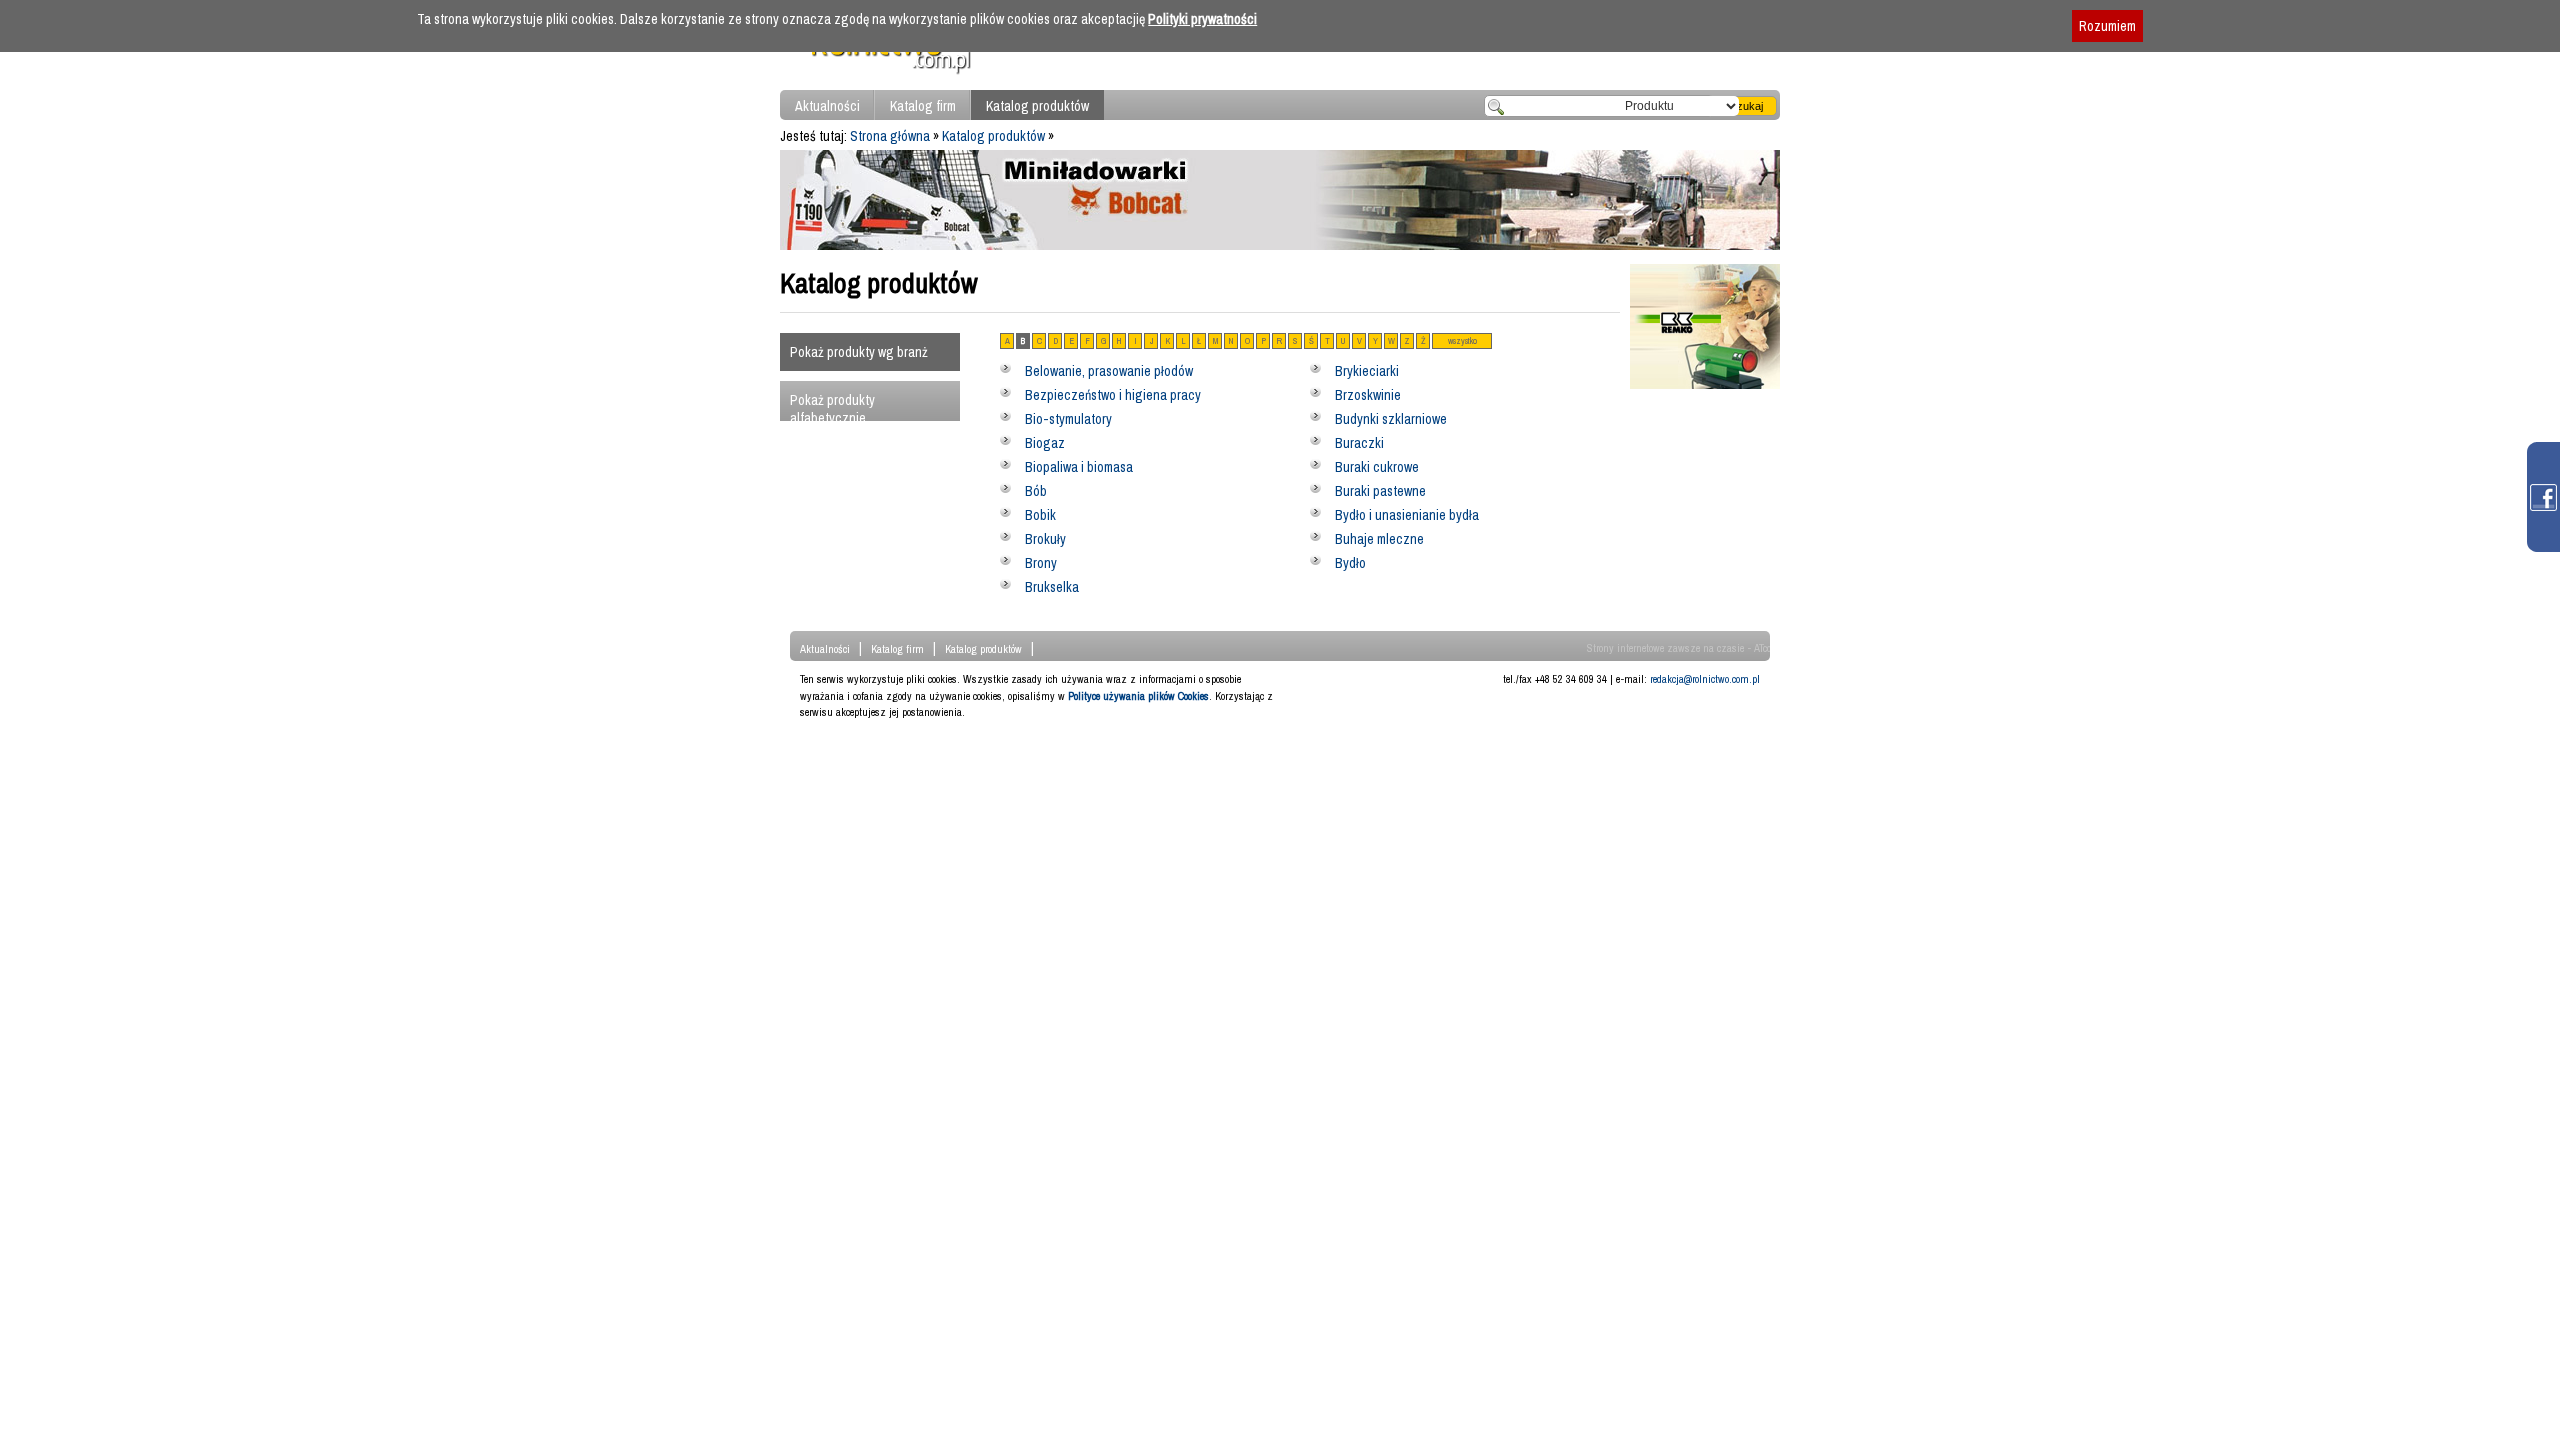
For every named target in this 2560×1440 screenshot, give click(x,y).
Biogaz (1045, 443)
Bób (1036, 491)
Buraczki (1359, 443)
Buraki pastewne (1380, 491)
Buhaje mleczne (1379, 539)
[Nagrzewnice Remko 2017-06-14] (1705, 384)
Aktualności (827, 106)
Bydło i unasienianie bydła (1407, 515)
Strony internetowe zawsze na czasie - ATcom (1683, 648)
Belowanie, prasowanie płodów (1109, 371)
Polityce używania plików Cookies (1138, 696)
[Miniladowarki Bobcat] (1280, 245)
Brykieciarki (1367, 371)
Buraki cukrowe (1377, 467)
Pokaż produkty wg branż (859, 352)
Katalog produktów (1037, 106)
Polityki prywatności (1202, 19)
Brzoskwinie (1368, 395)
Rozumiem (2107, 26)
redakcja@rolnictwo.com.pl (1705, 679)
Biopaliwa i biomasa (1079, 467)
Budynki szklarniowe (1391, 419)
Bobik (1040, 515)
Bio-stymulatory (1068, 419)
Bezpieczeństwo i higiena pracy (1113, 395)
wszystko (1462, 341)
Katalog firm (923, 106)
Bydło (1350, 563)
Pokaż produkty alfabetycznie (832, 409)
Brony (1041, 563)
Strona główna (890, 136)
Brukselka (1052, 587)
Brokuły (1045, 539)
